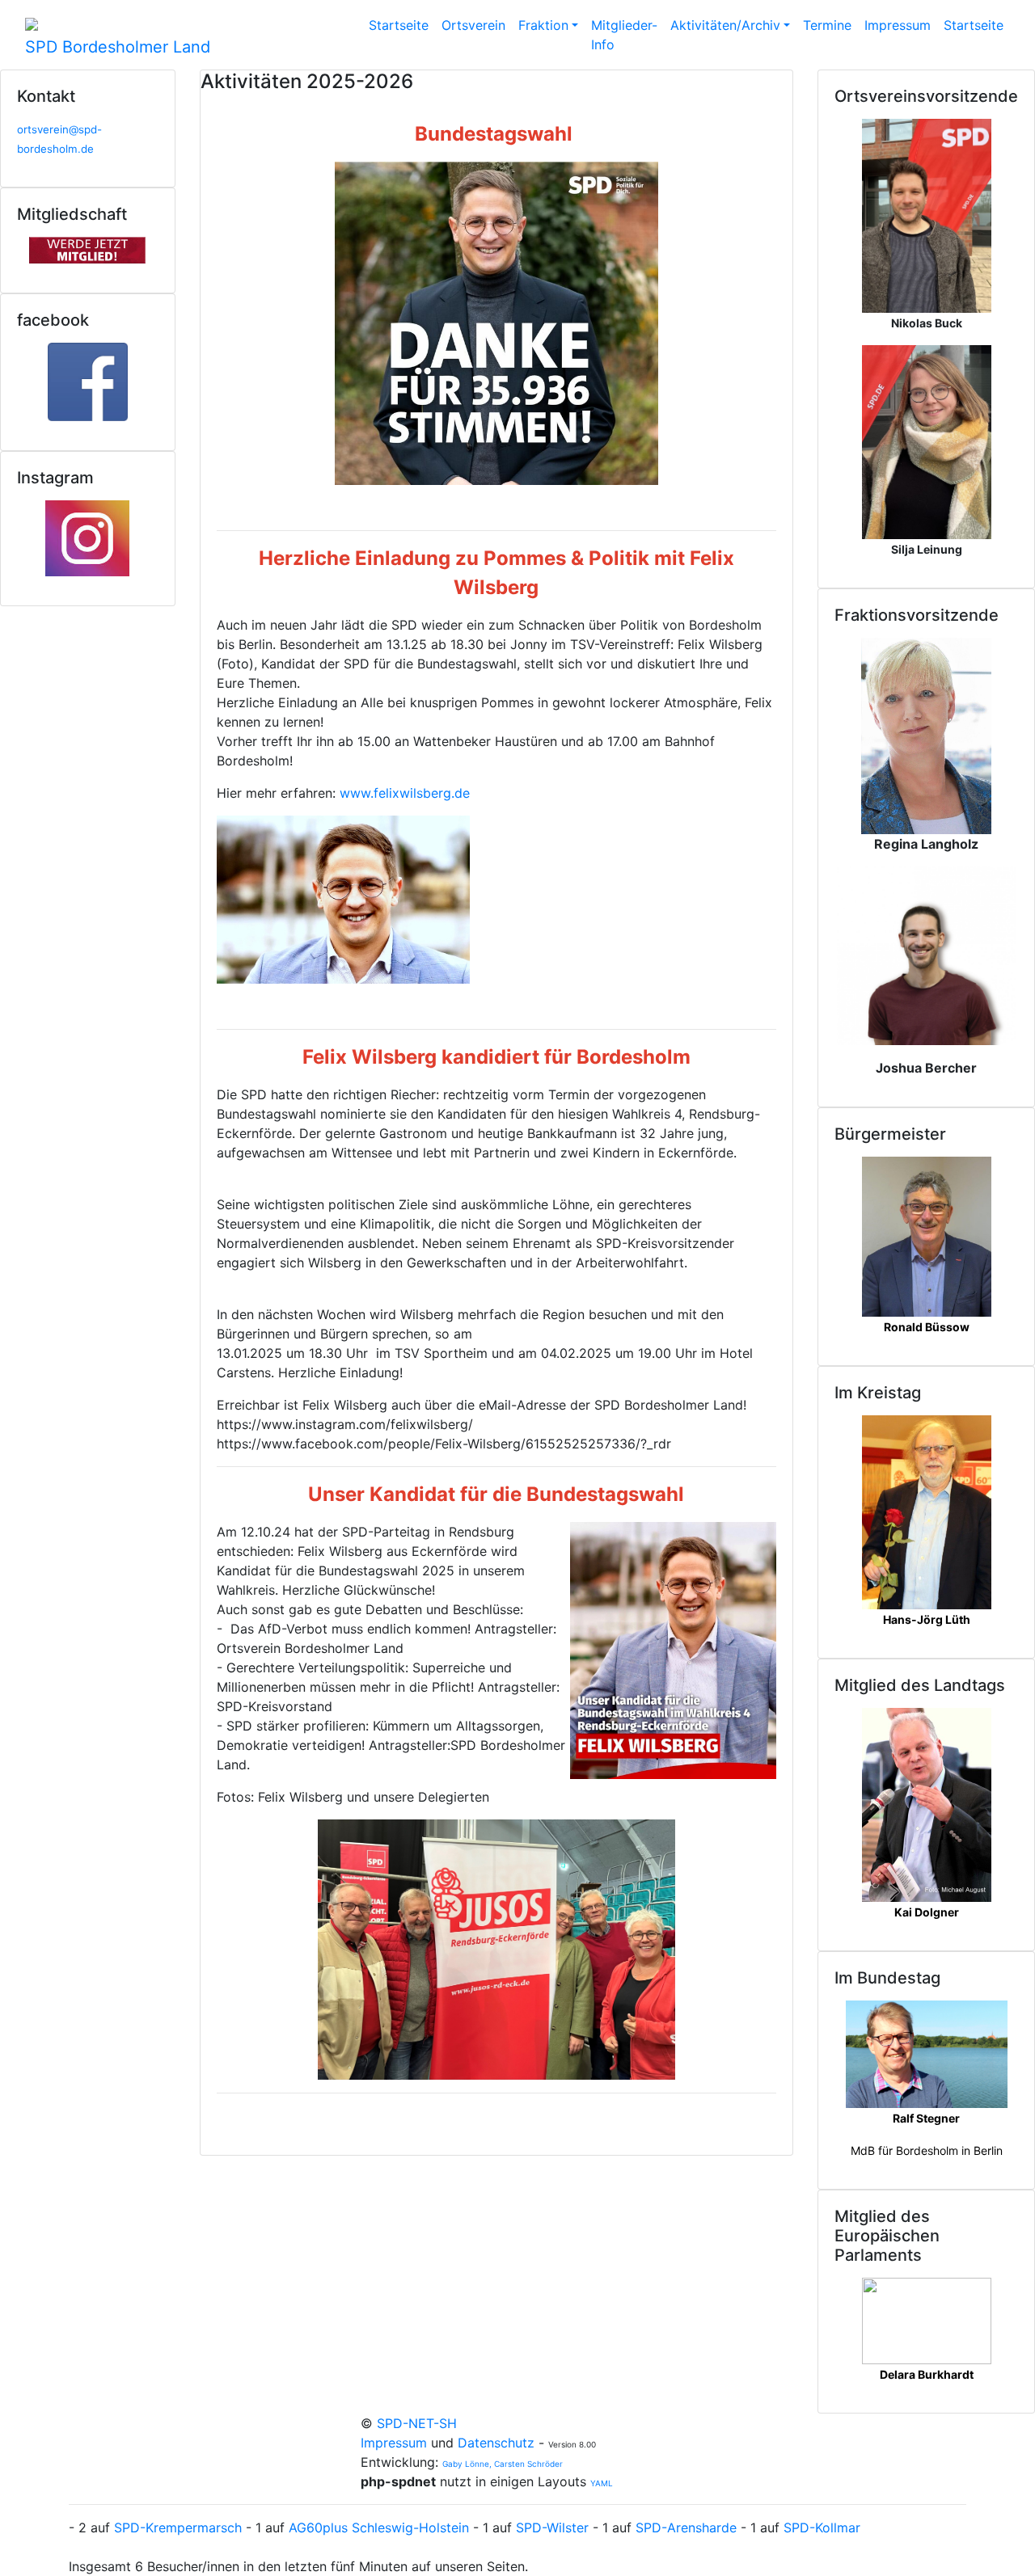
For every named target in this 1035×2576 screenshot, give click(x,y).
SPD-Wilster (552, 2528)
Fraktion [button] (543, 25)
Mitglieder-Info (624, 35)
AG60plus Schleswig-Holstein (379, 2528)
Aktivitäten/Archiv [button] (725, 25)
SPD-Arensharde (686, 2528)
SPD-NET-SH (417, 2423)
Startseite (399, 25)
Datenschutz (496, 2443)
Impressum (898, 25)
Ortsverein (473, 25)
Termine (827, 25)
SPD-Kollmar (822, 2528)
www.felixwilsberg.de (405, 793)
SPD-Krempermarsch (178, 2528)
